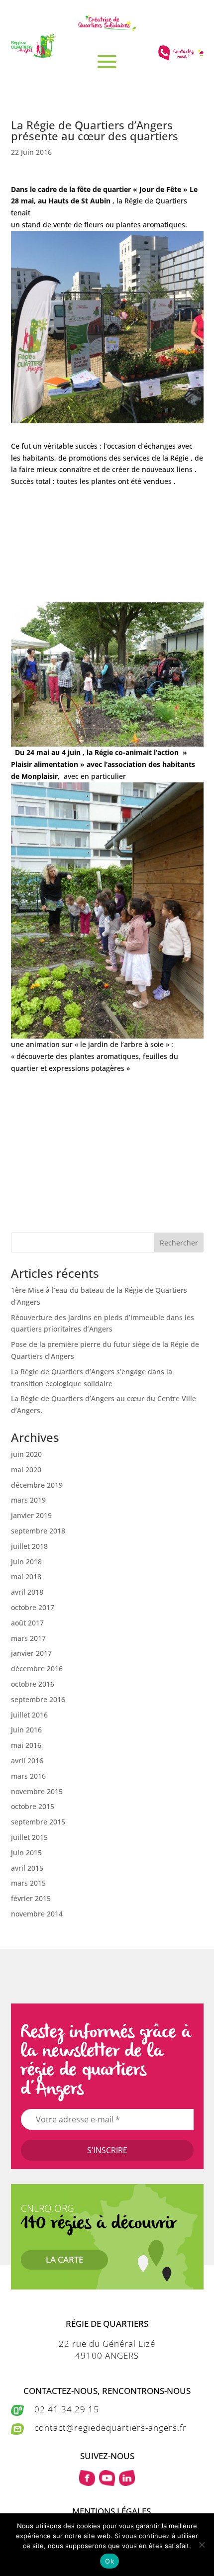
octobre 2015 (33, 1806)
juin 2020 (26, 1454)
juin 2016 (26, 1730)
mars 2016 (28, 1776)
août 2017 (27, 1623)
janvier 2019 (31, 1515)
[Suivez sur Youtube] (107, 2478)
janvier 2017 (31, 1653)
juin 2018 (26, 1562)
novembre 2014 (37, 1914)
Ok (109, 2561)
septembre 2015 (38, 1822)
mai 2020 (26, 1470)
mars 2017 (28, 1638)
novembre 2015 (37, 1791)
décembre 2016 (37, 1669)
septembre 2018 (38, 1531)
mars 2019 (28, 1500)
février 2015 (31, 1898)
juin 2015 (26, 1853)
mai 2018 (26, 1576)
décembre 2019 (37, 1485)
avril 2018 (27, 1592)
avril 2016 (27, 1761)
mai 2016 (26, 1745)
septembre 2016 (38, 1699)
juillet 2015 (29, 1837)
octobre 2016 (33, 1684)
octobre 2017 (33, 1607)
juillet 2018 (29, 1546)
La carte (64, 2259)
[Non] (202, 2545)
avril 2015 (27, 1868)
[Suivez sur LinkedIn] (127, 2478)
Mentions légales (111, 2511)
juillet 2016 (29, 1715)
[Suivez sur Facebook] (87, 2478)
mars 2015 (28, 1883)
